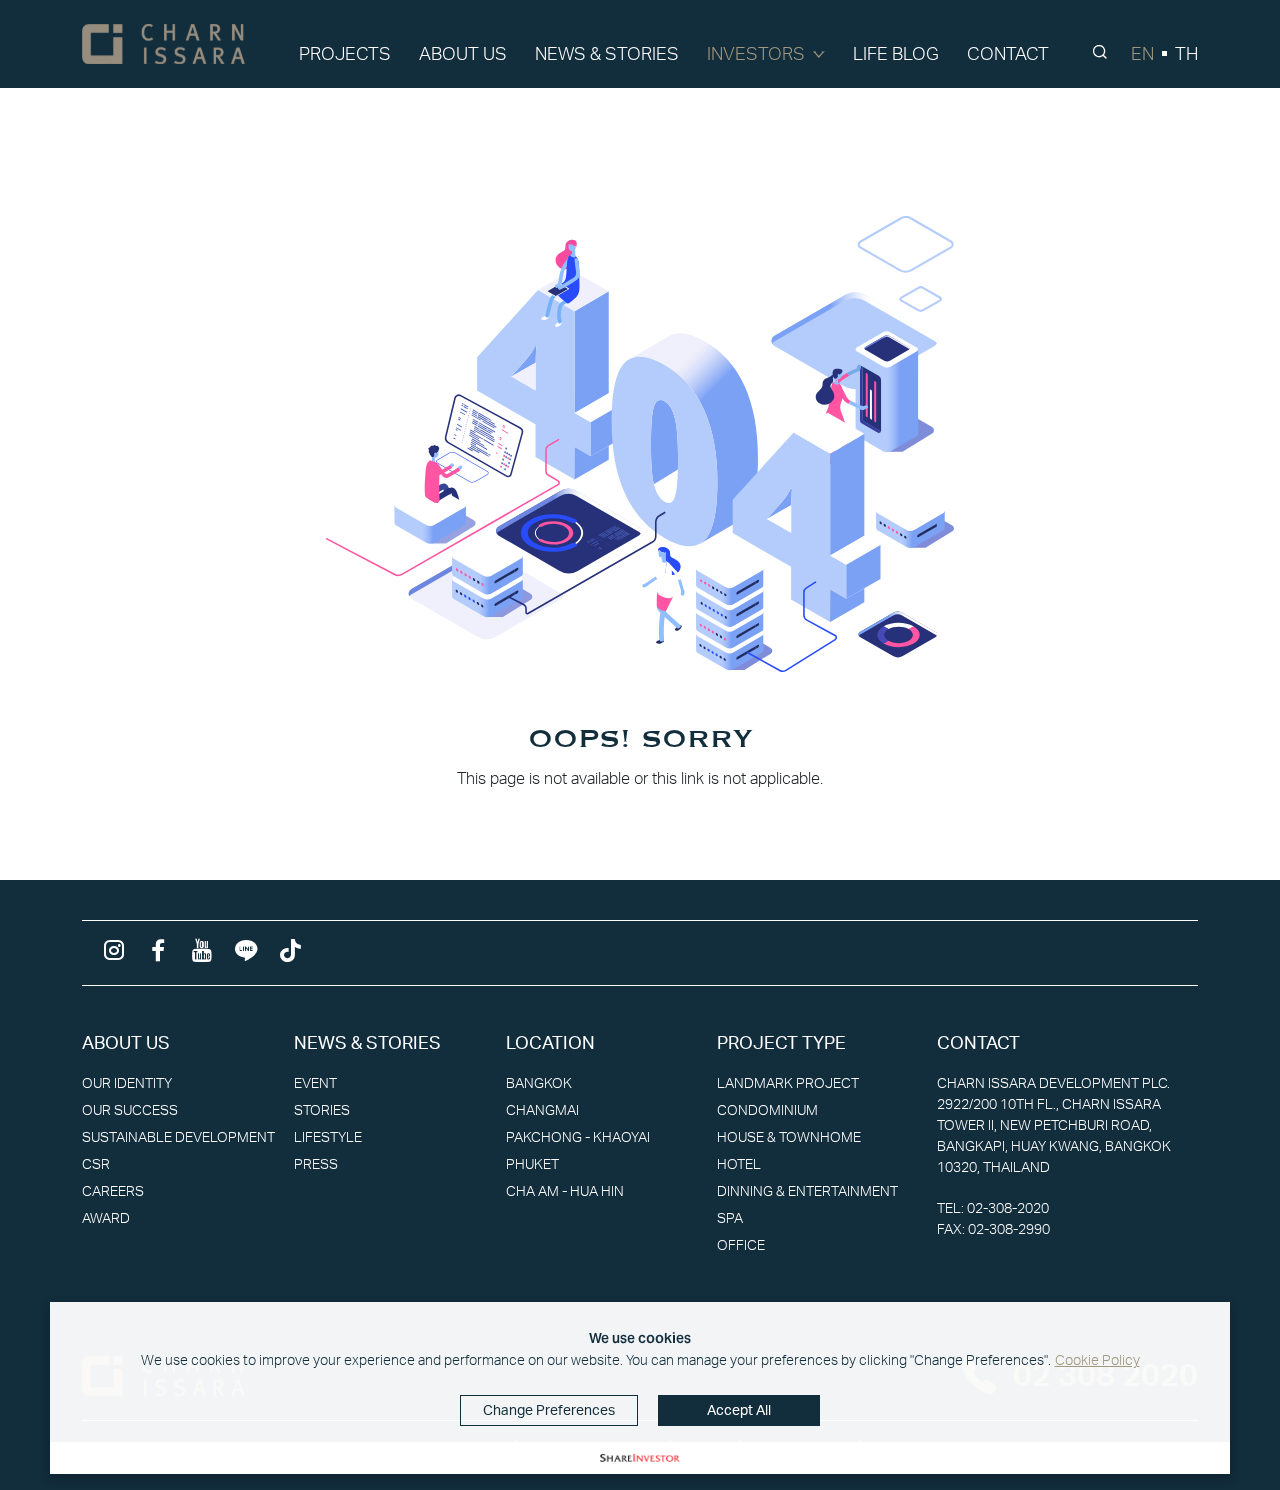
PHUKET (532, 1164)
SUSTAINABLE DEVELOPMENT (178, 1137)
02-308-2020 (1008, 1208)
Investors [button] (756, 54)
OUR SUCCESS (130, 1110)
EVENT (315, 1083)
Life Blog (896, 54)
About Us (463, 54)
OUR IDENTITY (127, 1083)
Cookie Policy (1097, 1360)
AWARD (106, 1218)
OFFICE (741, 1245)
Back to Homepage (640, 819)
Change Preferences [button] (549, 1410)
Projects (345, 54)
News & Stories (607, 54)
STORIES (322, 1110)
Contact (1008, 54)
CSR (96, 1164)
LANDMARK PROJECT (788, 1083)
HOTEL (739, 1164)
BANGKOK (539, 1083)
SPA (730, 1218)
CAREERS (113, 1191)
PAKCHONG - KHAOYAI (578, 1137)
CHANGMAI (542, 1110)
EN (1142, 54)
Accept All (739, 1410)
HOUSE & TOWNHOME (789, 1137)
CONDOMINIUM (767, 1110)
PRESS (316, 1164)
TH (1186, 54)
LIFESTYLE (328, 1137)
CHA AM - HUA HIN (565, 1191)
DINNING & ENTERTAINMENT (807, 1191)
